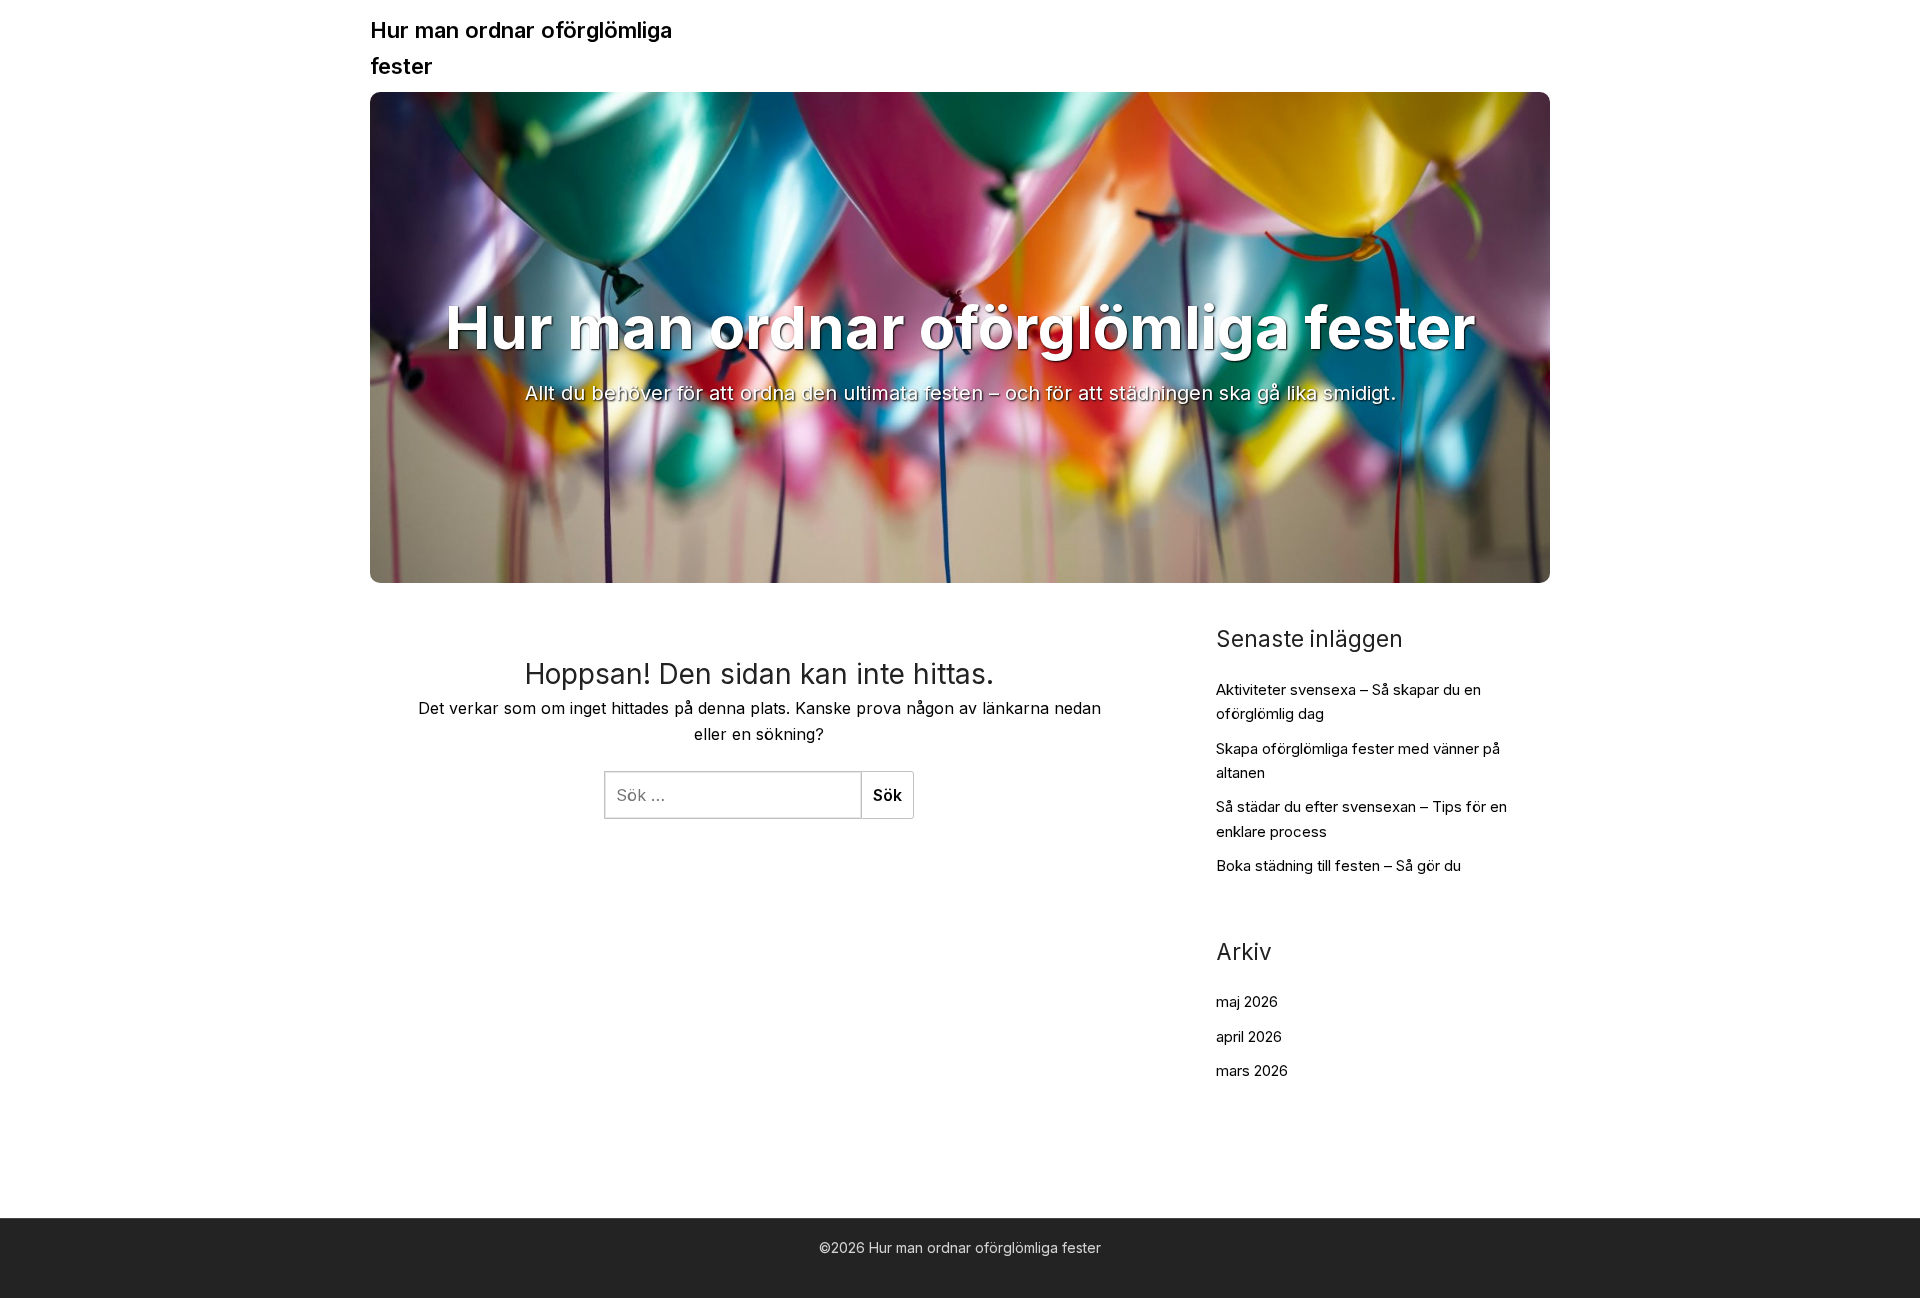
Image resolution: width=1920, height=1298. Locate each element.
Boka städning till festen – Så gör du (1338, 865)
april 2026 (1249, 1036)
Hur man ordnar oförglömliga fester (521, 48)
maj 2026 (1247, 1001)
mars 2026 (1252, 1070)
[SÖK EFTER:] (732, 795)
